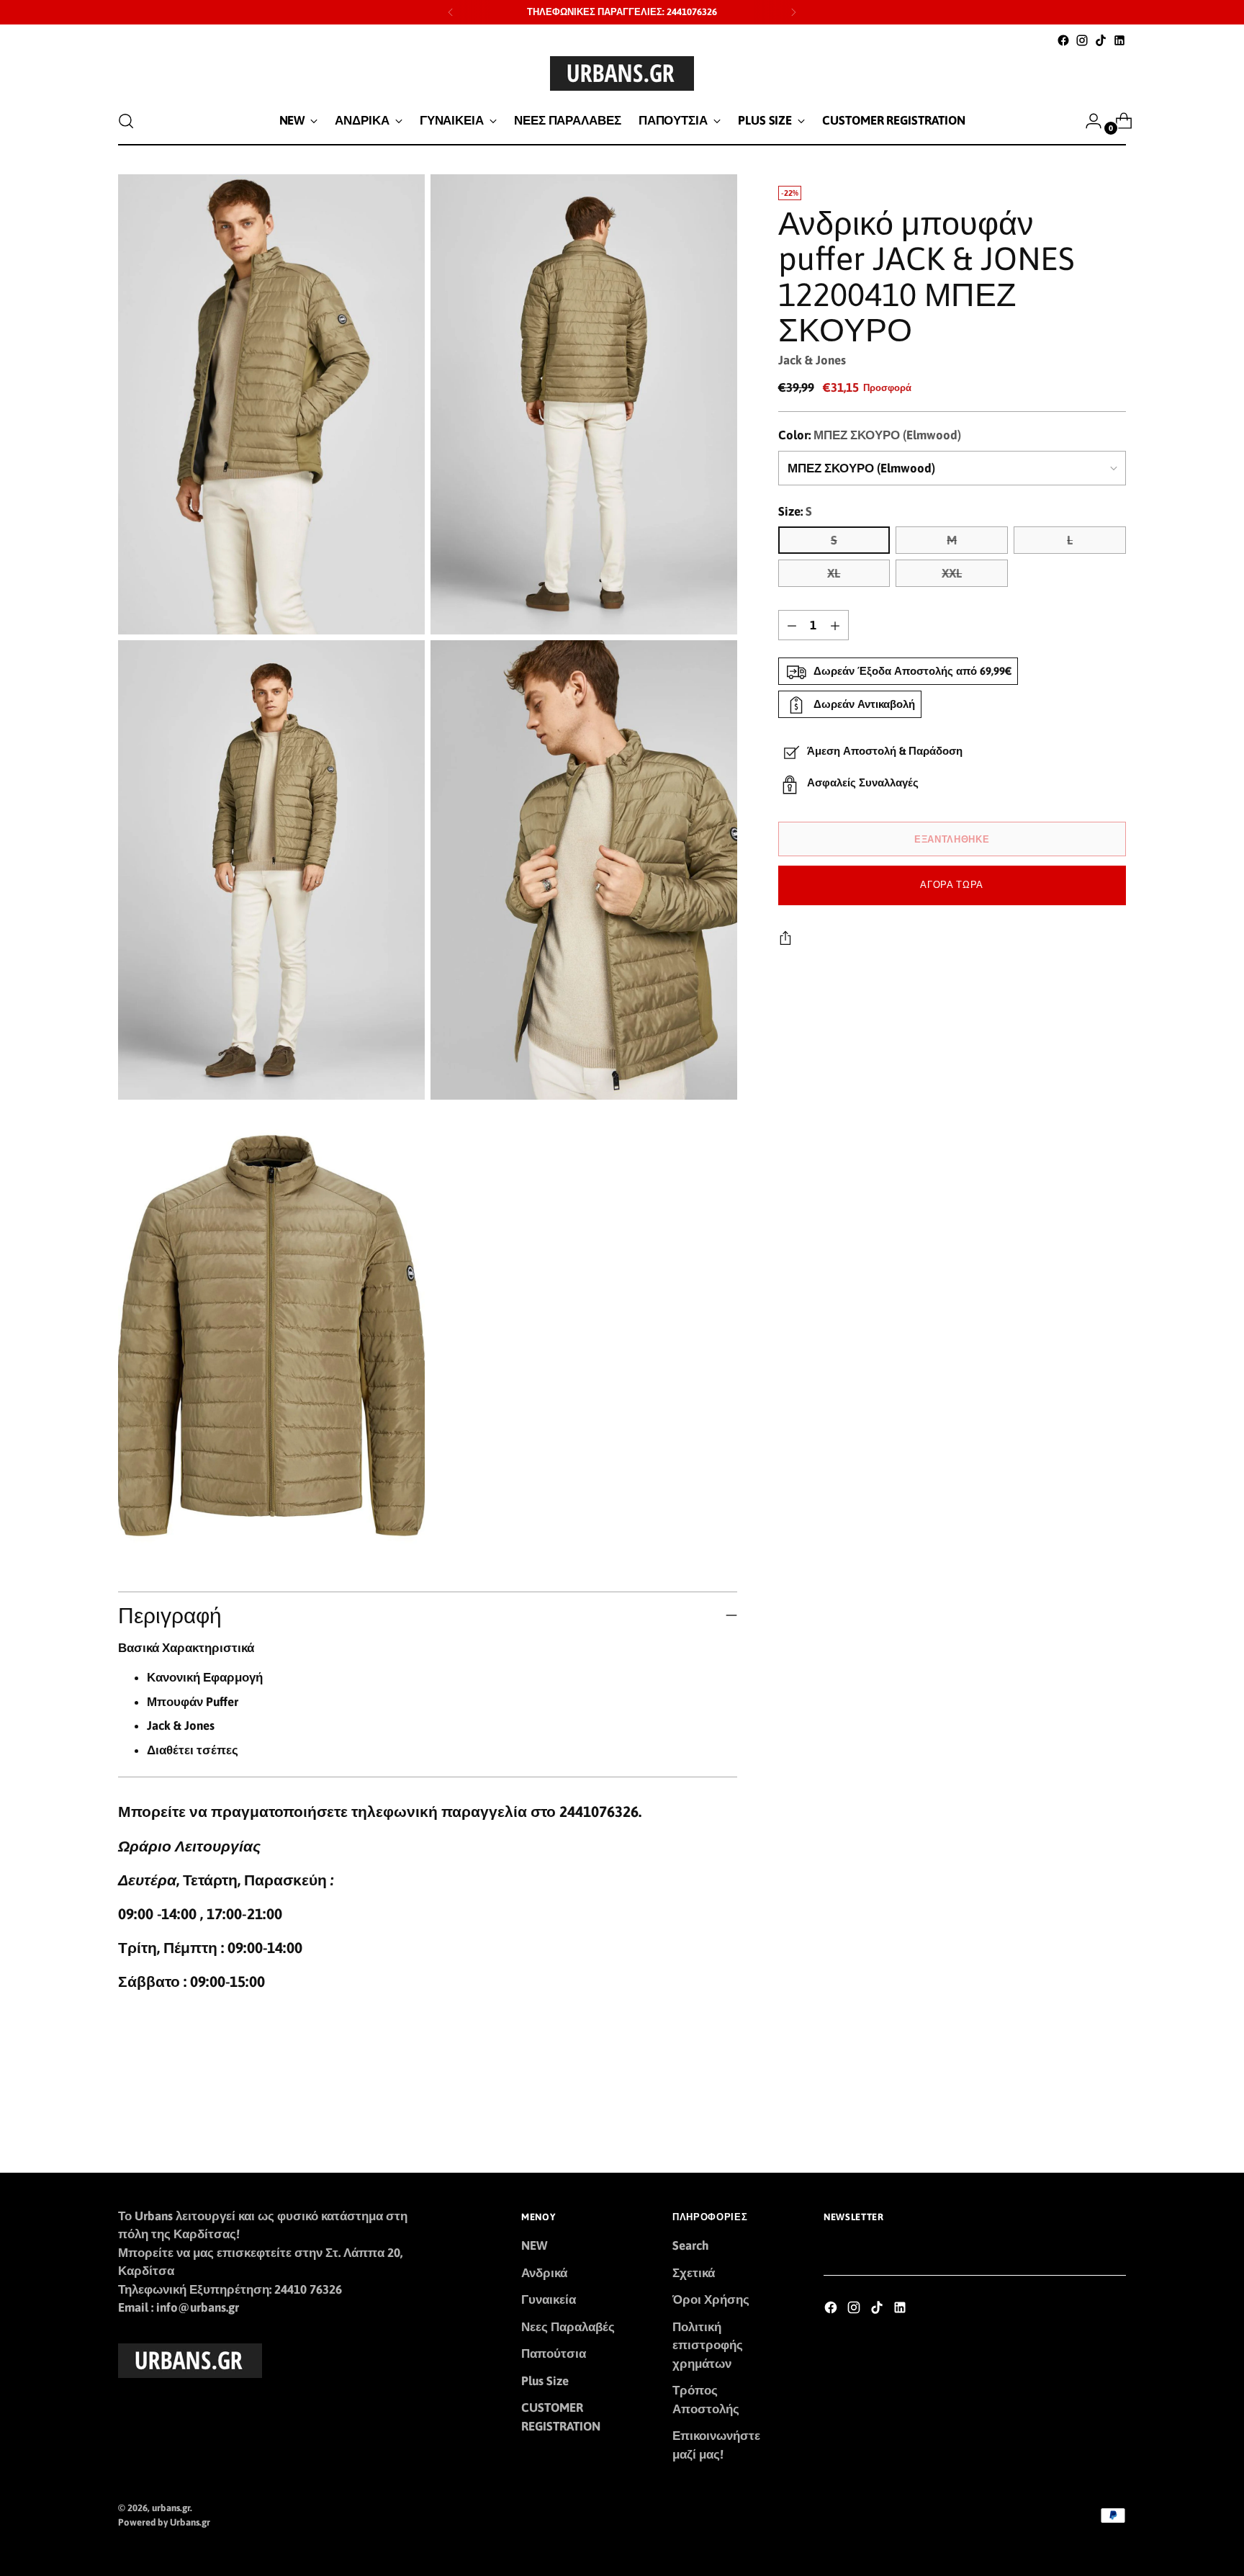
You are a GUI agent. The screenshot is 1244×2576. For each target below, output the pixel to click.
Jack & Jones (812, 360)
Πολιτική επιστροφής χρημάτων (708, 2345)
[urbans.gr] (622, 73)
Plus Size (545, 2381)
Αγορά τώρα (952, 885)
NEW (534, 2245)
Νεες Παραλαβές (568, 2327)
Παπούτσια (554, 2353)
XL (834, 574)
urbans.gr (171, 2508)
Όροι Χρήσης (711, 2299)
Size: (795, 511)
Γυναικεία (549, 2299)
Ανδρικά (544, 2273)
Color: (870, 436)
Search (691, 2245)
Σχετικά (694, 2273)
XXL (952, 574)
